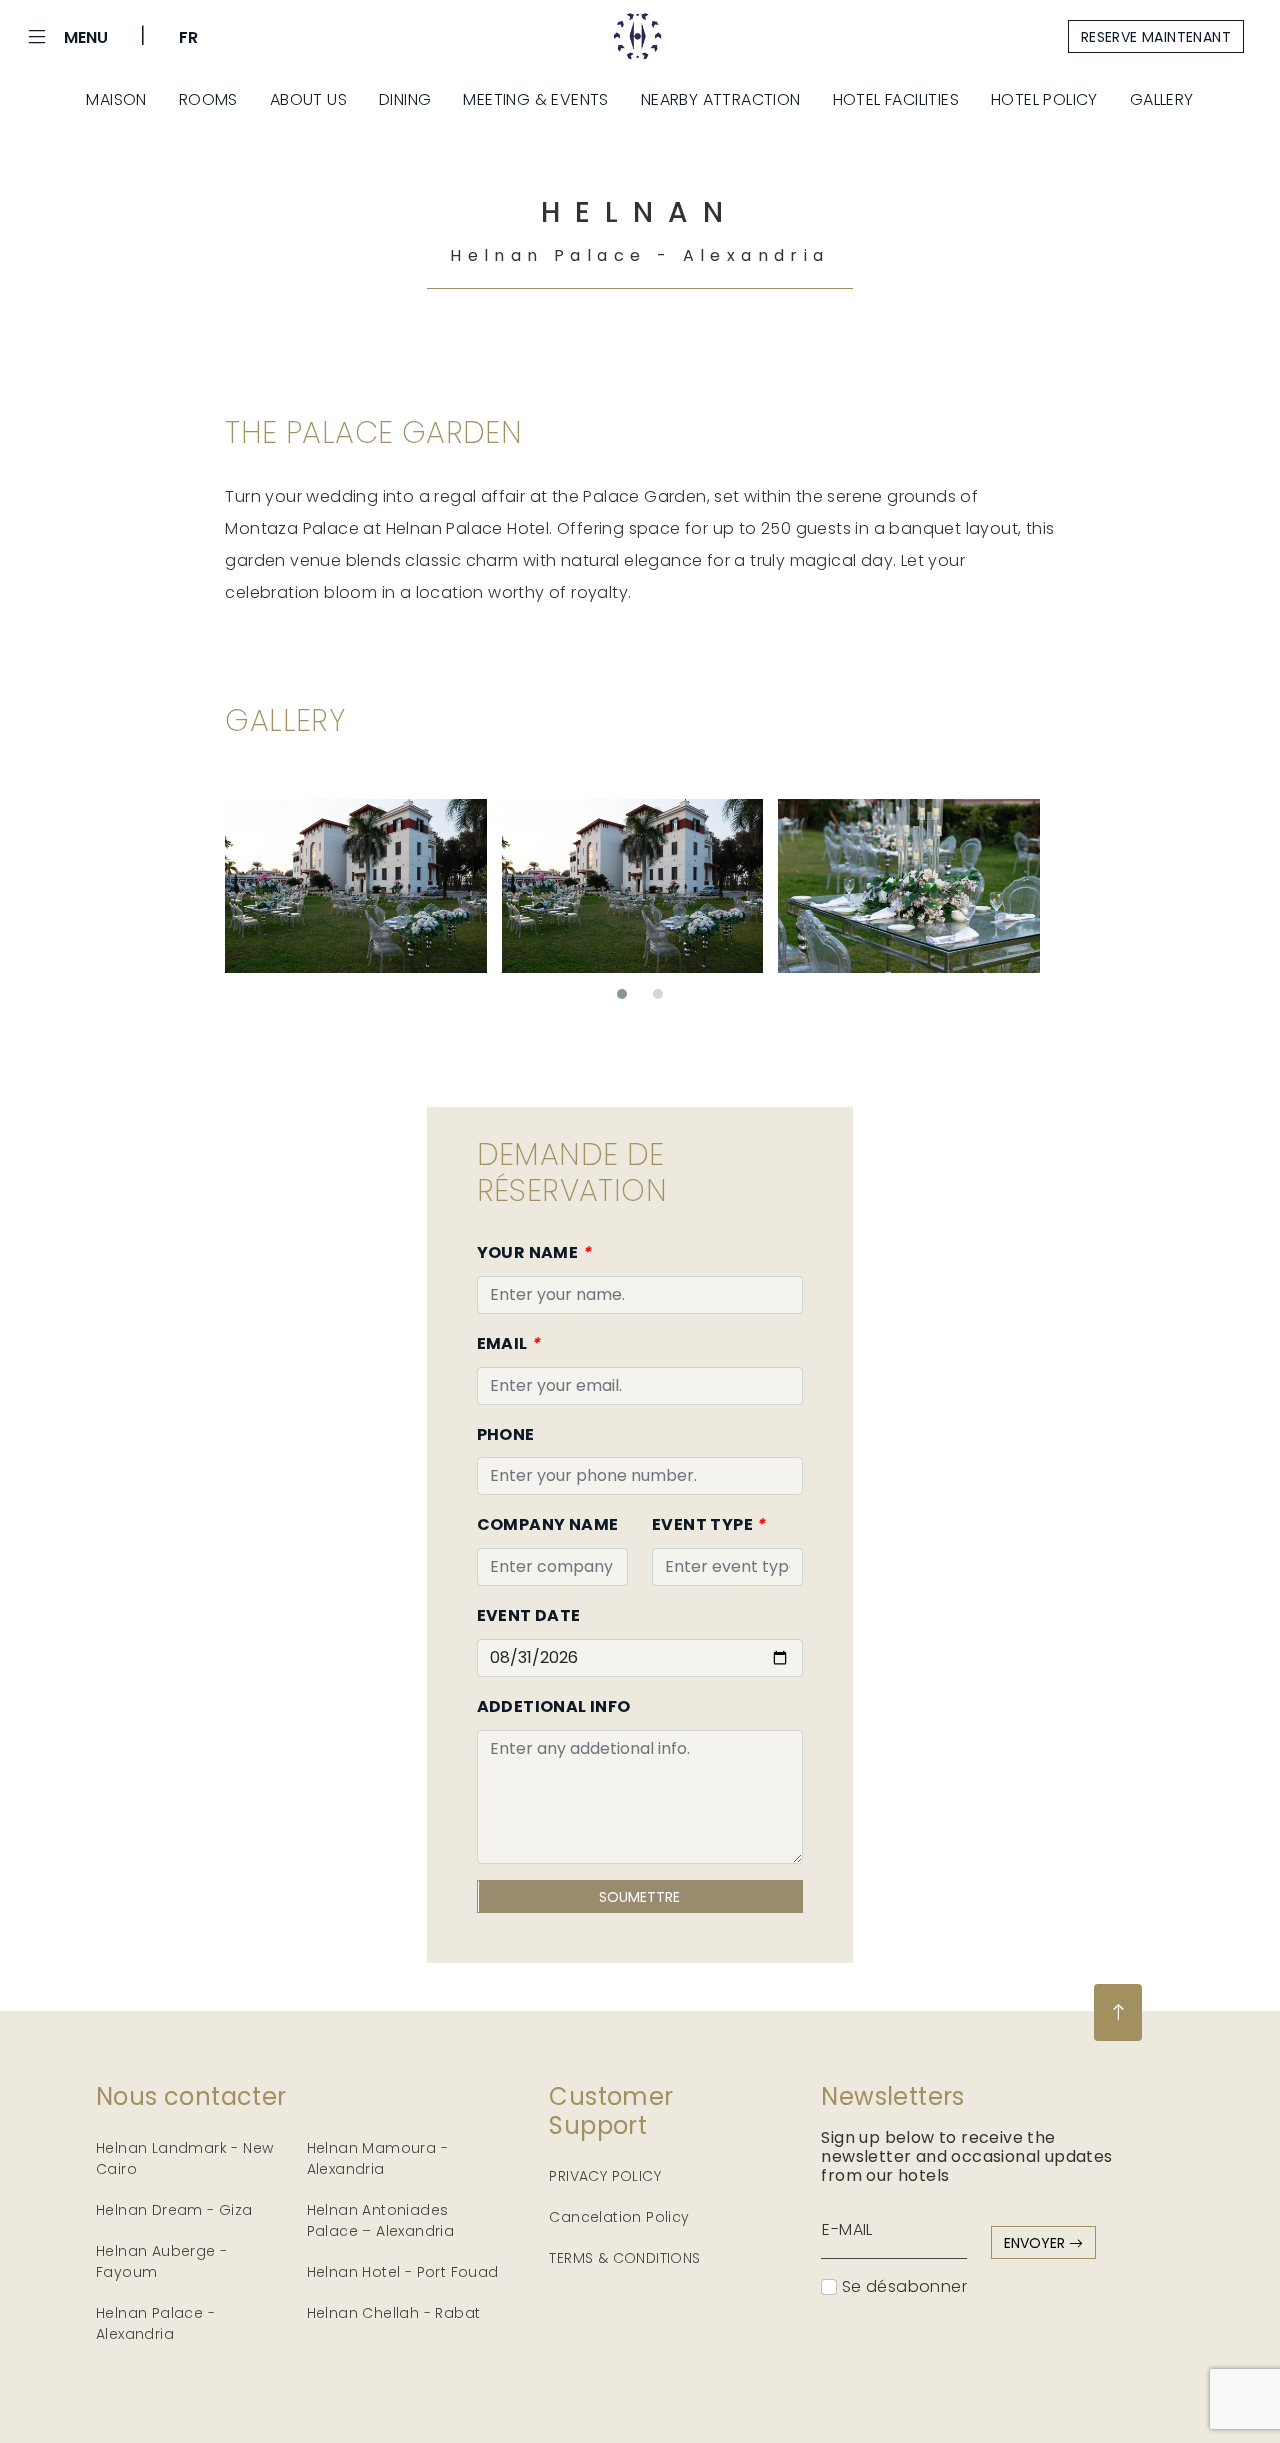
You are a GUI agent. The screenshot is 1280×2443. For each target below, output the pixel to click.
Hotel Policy (1044, 99)
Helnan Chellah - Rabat (394, 2313)
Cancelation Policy (619, 2217)
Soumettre (639, 1897)
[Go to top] (1118, 2012)
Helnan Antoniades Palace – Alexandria (381, 2220)
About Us (308, 99)
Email (509, 1343)
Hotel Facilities (896, 99)
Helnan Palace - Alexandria (155, 2323)
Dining (405, 99)
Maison (116, 99)
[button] (622, 994)
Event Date (529, 1615)
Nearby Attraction (721, 99)
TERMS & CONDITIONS (624, 2258)
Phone (506, 1434)
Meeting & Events (535, 99)
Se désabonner (902, 2286)
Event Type (709, 1524)
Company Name (548, 1524)
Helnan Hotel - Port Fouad (403, 2272)
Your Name (534, 1252)
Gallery (1162, 99)
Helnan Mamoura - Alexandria (377, 2158)
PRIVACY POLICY (605, 2176)
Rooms (208, 99)
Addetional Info (554, 1706)
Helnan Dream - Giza (174, 2210)
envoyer (1036, 2243)
